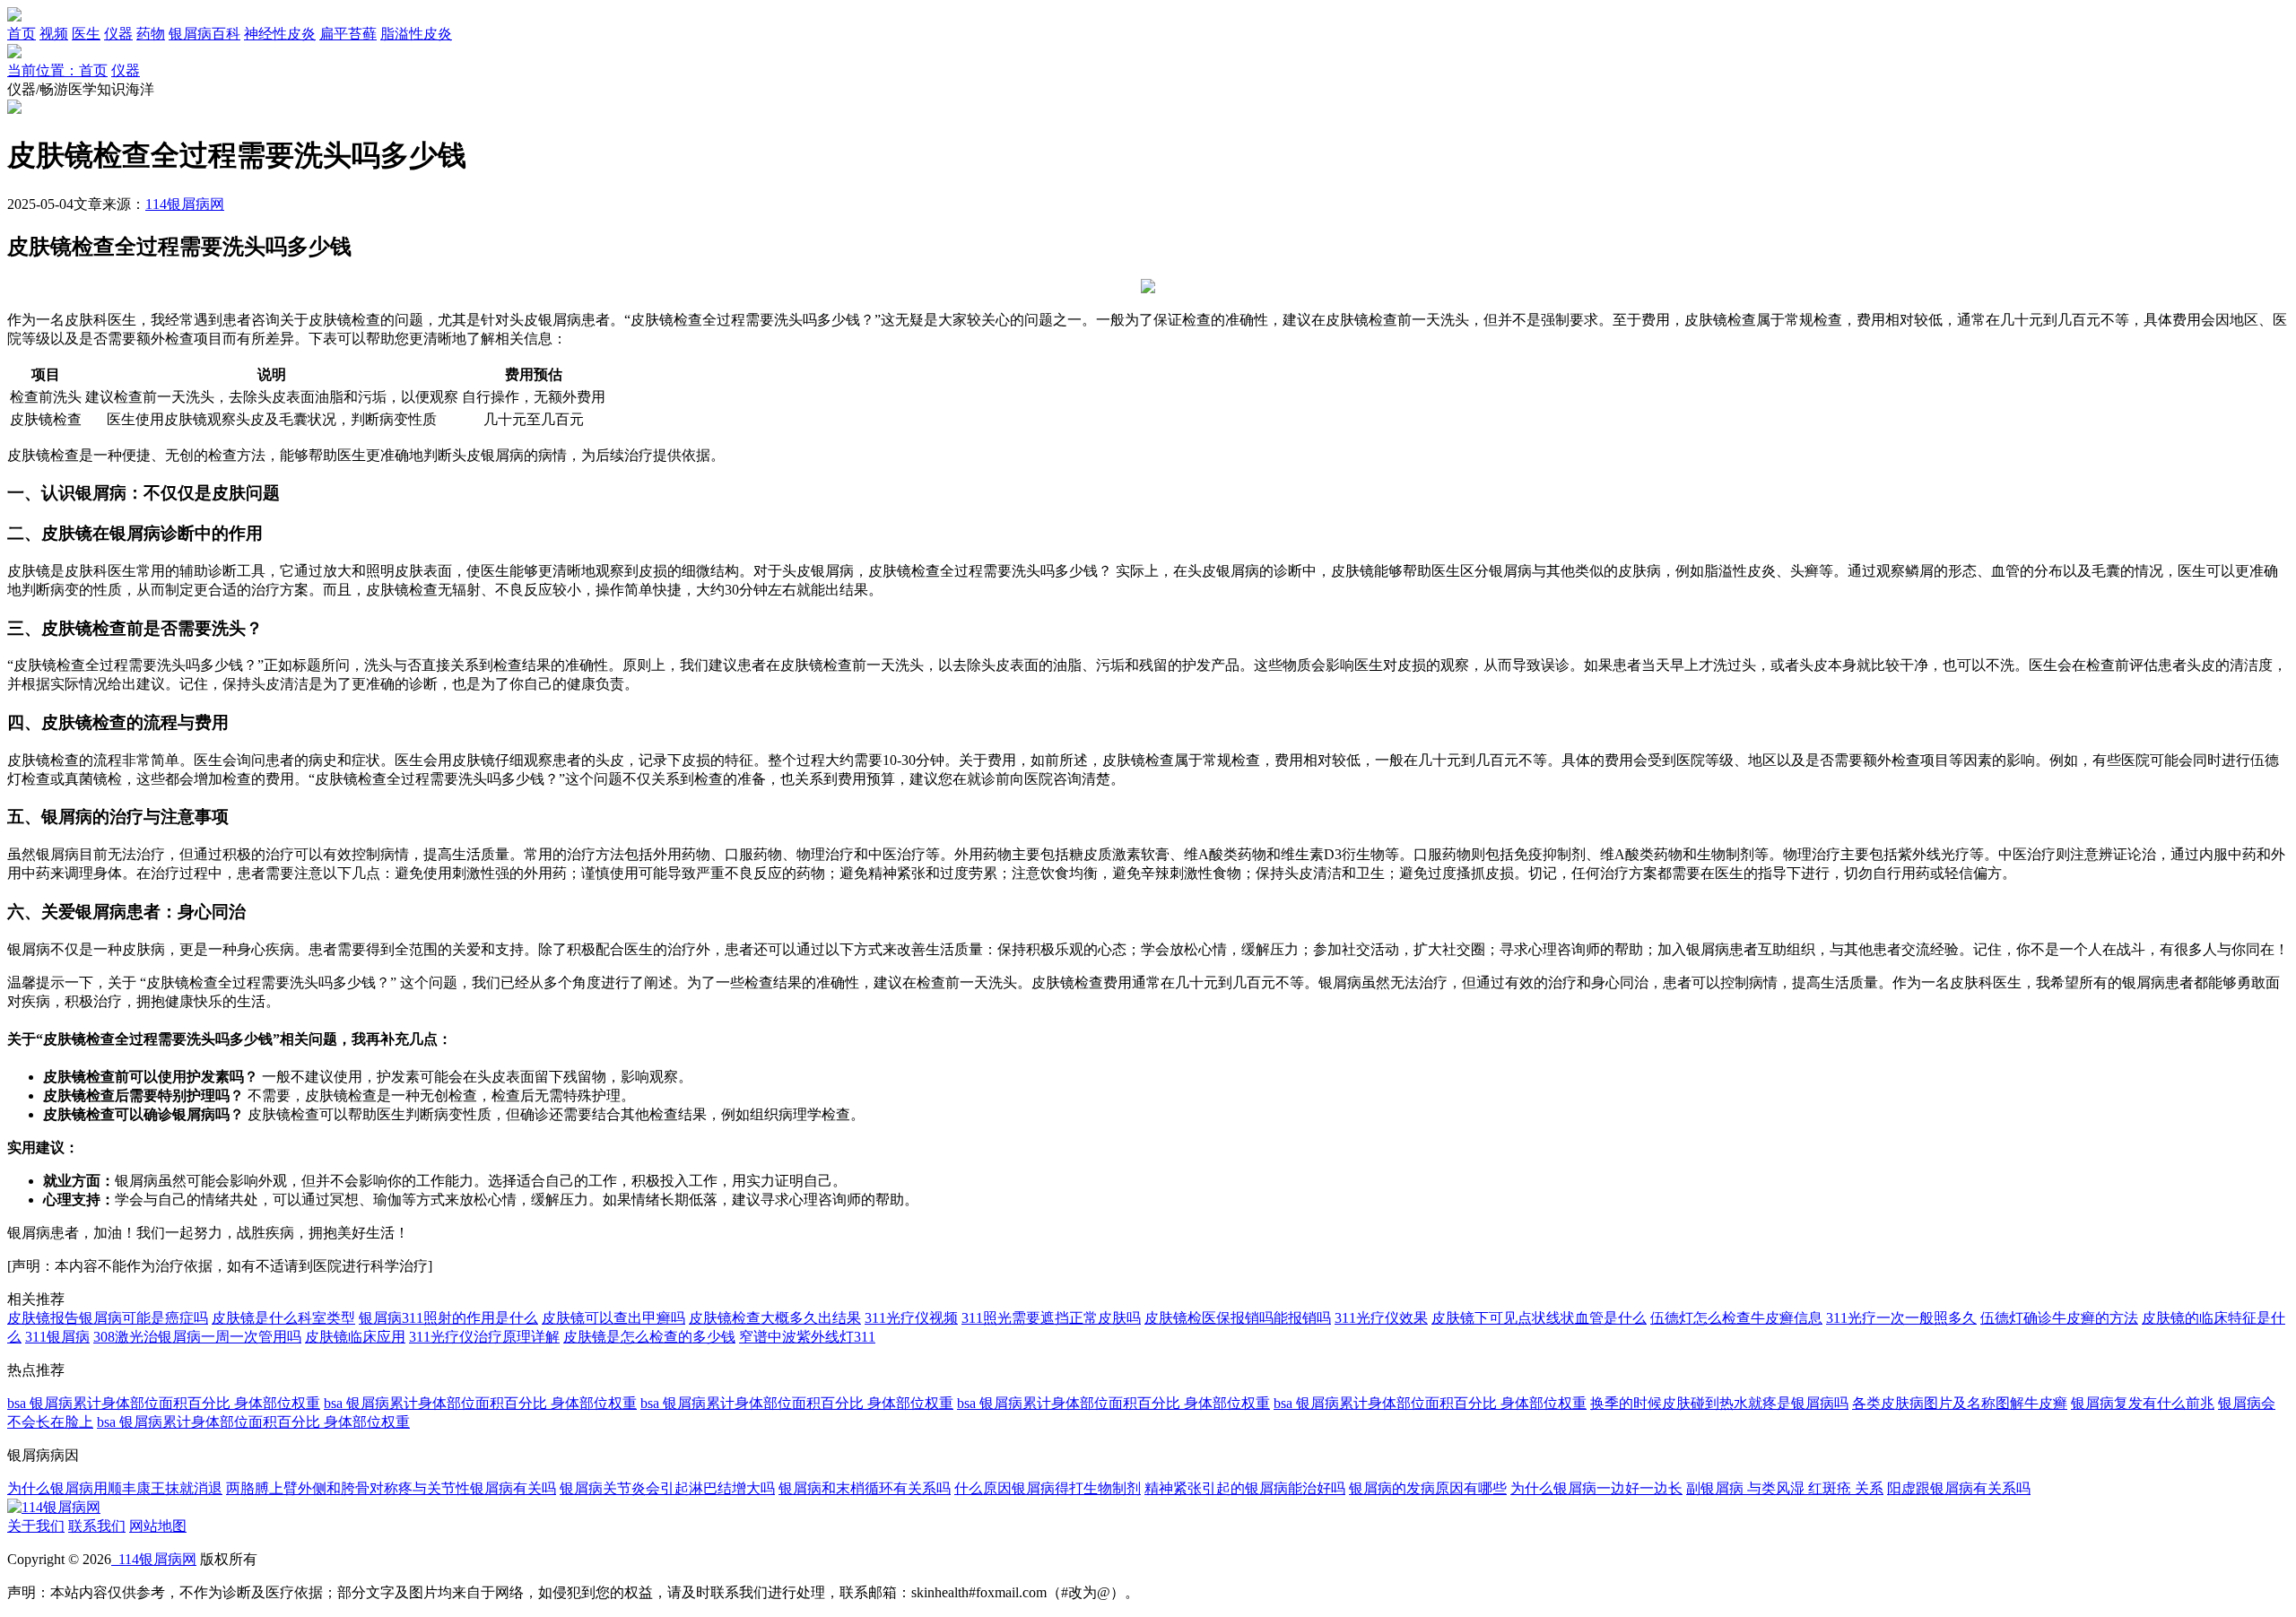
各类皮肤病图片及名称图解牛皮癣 (1960, 1403)
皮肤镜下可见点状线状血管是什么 (1539, 1318)
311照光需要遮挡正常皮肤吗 (1051, 1318)
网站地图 (158, 1526)
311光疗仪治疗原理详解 (484, 1337)
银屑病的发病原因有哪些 (1428, 1488)
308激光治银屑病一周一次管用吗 (197, 1337)
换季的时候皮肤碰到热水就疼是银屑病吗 (1719, 1403)
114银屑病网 (185, 204)
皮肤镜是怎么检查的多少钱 (649, 1337)
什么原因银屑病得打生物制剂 (1048, 1488)
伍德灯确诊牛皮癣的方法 (2059, 1318)
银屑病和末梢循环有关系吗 (865, 1488)
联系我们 (97, 1526)
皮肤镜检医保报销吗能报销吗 (1238, 1318)
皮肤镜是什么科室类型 (283, 1318)
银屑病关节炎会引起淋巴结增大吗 (667, 1488)
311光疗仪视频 (911, 1318)
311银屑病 (57, 1337)
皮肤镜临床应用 (355, 1337)
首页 (22, 34)
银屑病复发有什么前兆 (2143, 1403)
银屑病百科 (204, 34)
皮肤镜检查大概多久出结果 (775, 1318)
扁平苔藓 (348, 34)
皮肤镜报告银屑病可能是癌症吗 (108, 1318)
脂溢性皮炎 (416, 34)
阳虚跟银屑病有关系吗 (1959, 1488)
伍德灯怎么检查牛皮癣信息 (1736, 1318)
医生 (86, 34)
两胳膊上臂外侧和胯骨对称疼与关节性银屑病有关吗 (391, 1488)
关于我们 (36, 1526)
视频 (54, 34)
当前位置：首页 (57, 70)
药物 (151, 34)
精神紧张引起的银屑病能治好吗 (1245, 1488)
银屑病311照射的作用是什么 (448, 1318)
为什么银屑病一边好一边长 (1596, 1488)
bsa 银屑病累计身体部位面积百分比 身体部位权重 (164, 1403)
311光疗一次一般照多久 (1901, 1318)
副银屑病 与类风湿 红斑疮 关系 (1785, 1488)
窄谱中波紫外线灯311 (807, 1337)
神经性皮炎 (280, 34)
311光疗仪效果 (1381, 1318)
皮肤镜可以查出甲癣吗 (613, 1318)
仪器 (118, 34)
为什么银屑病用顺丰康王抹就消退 (115, 1488)
